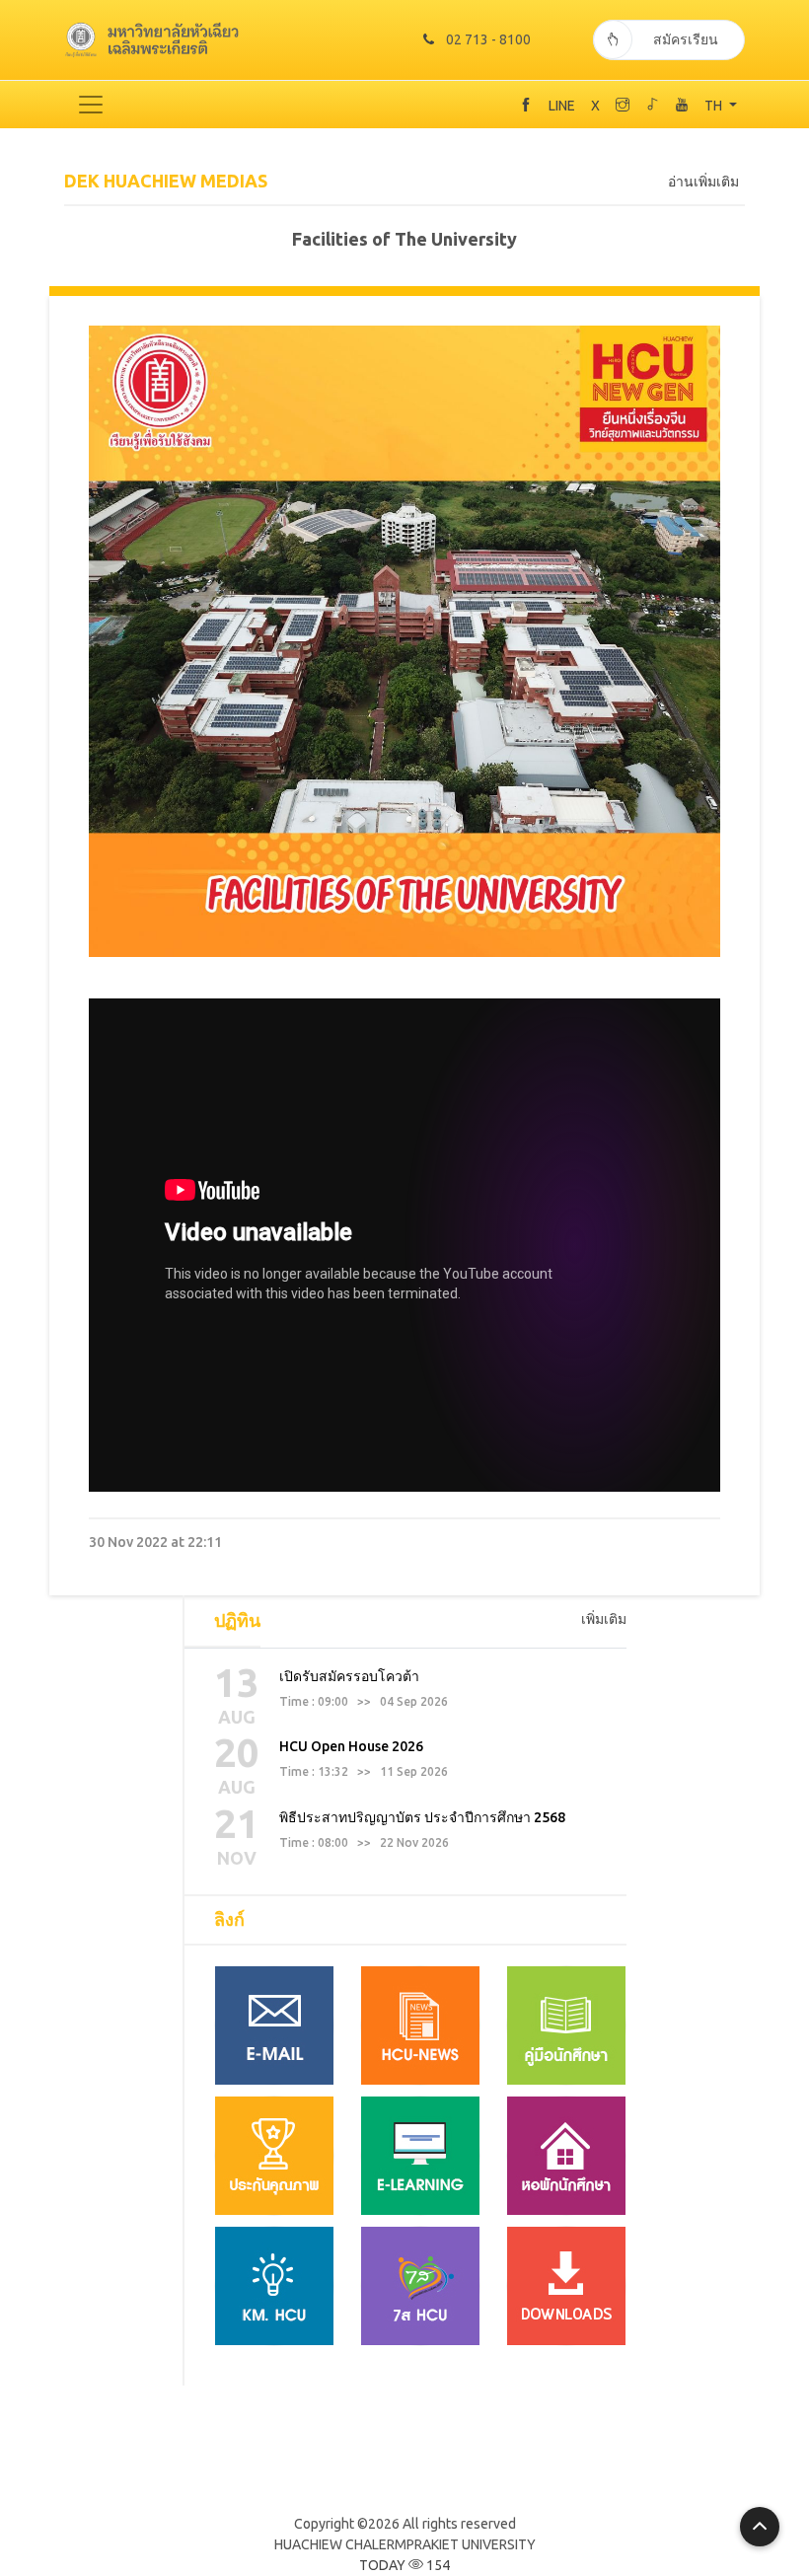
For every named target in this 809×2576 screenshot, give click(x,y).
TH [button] (715, 106)
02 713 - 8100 (488, 39)
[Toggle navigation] (91, 105)
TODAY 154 (404, 2565)
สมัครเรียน (686, 39)
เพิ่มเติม (604, 1619)
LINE (562, 106)
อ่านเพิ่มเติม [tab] (703, 182)
